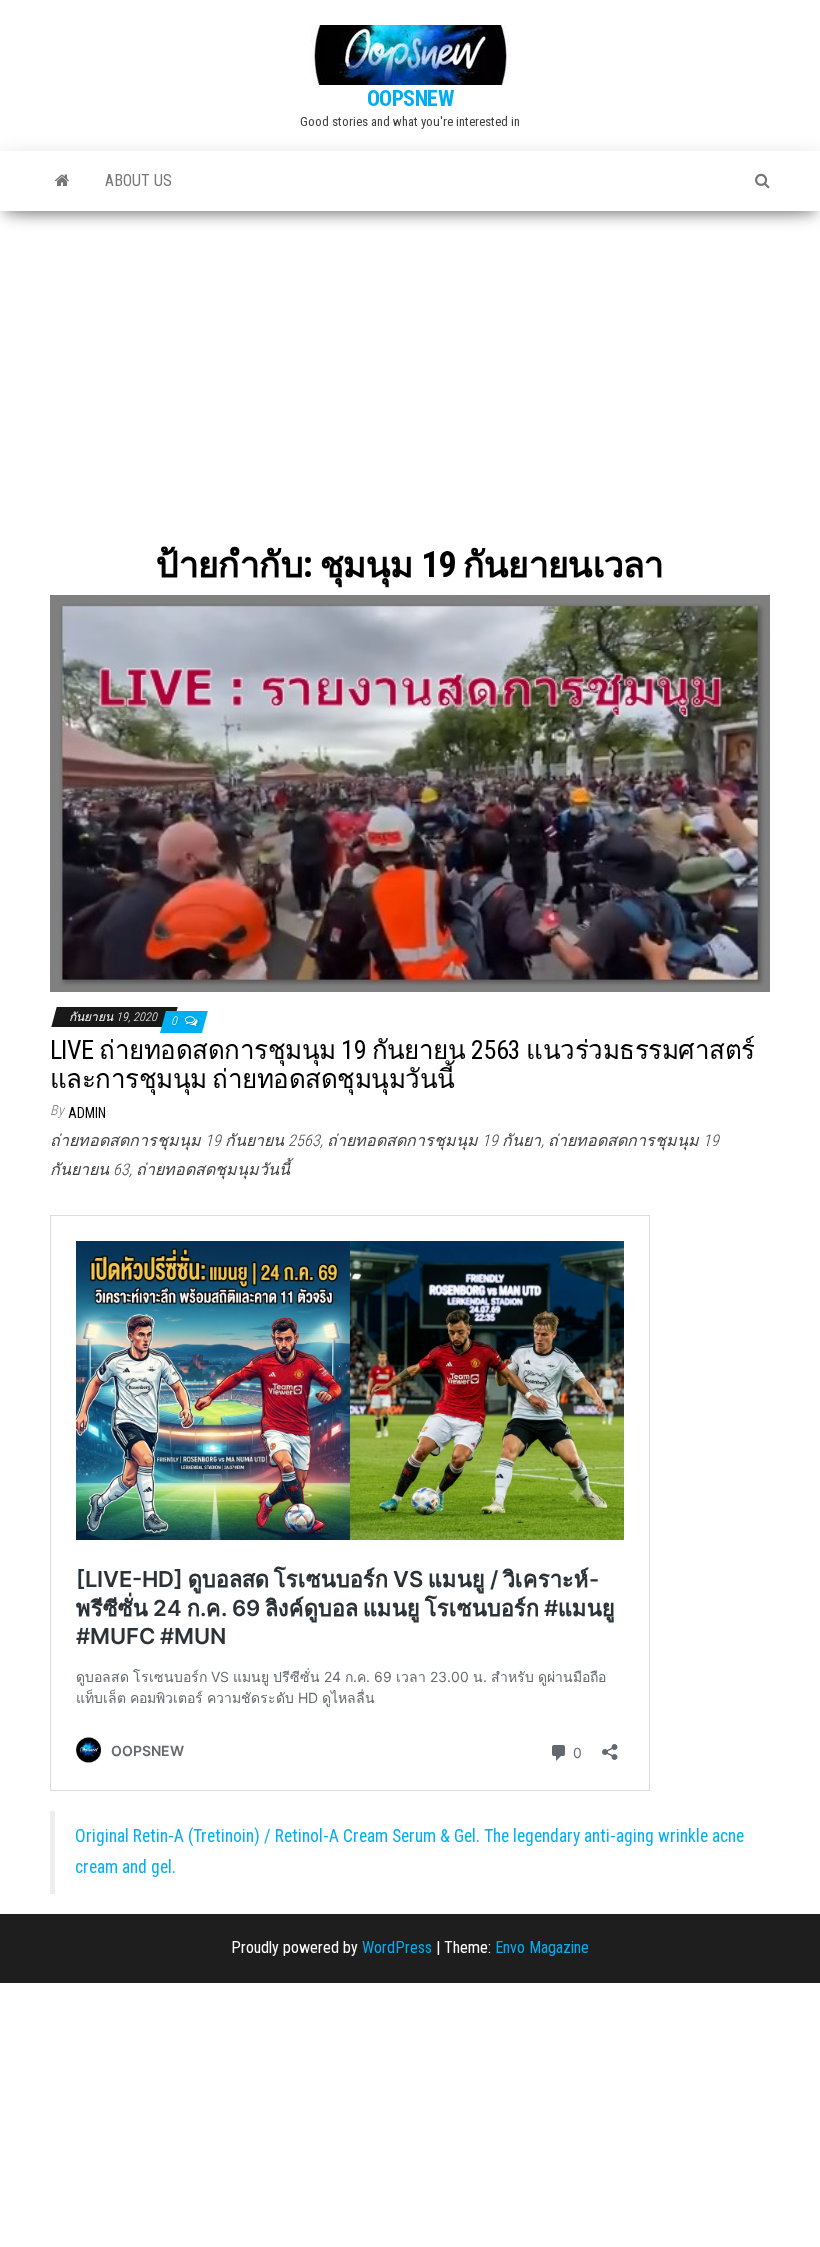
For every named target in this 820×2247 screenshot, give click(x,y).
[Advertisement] (410, 361)
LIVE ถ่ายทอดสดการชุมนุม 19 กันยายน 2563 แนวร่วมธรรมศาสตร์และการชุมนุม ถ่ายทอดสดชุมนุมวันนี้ (402, 1064)
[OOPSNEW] (62, 181)
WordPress (397, 1947)
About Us (138, 180)
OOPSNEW (410, 98)
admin (87, 1113)
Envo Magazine (542, 1947)
